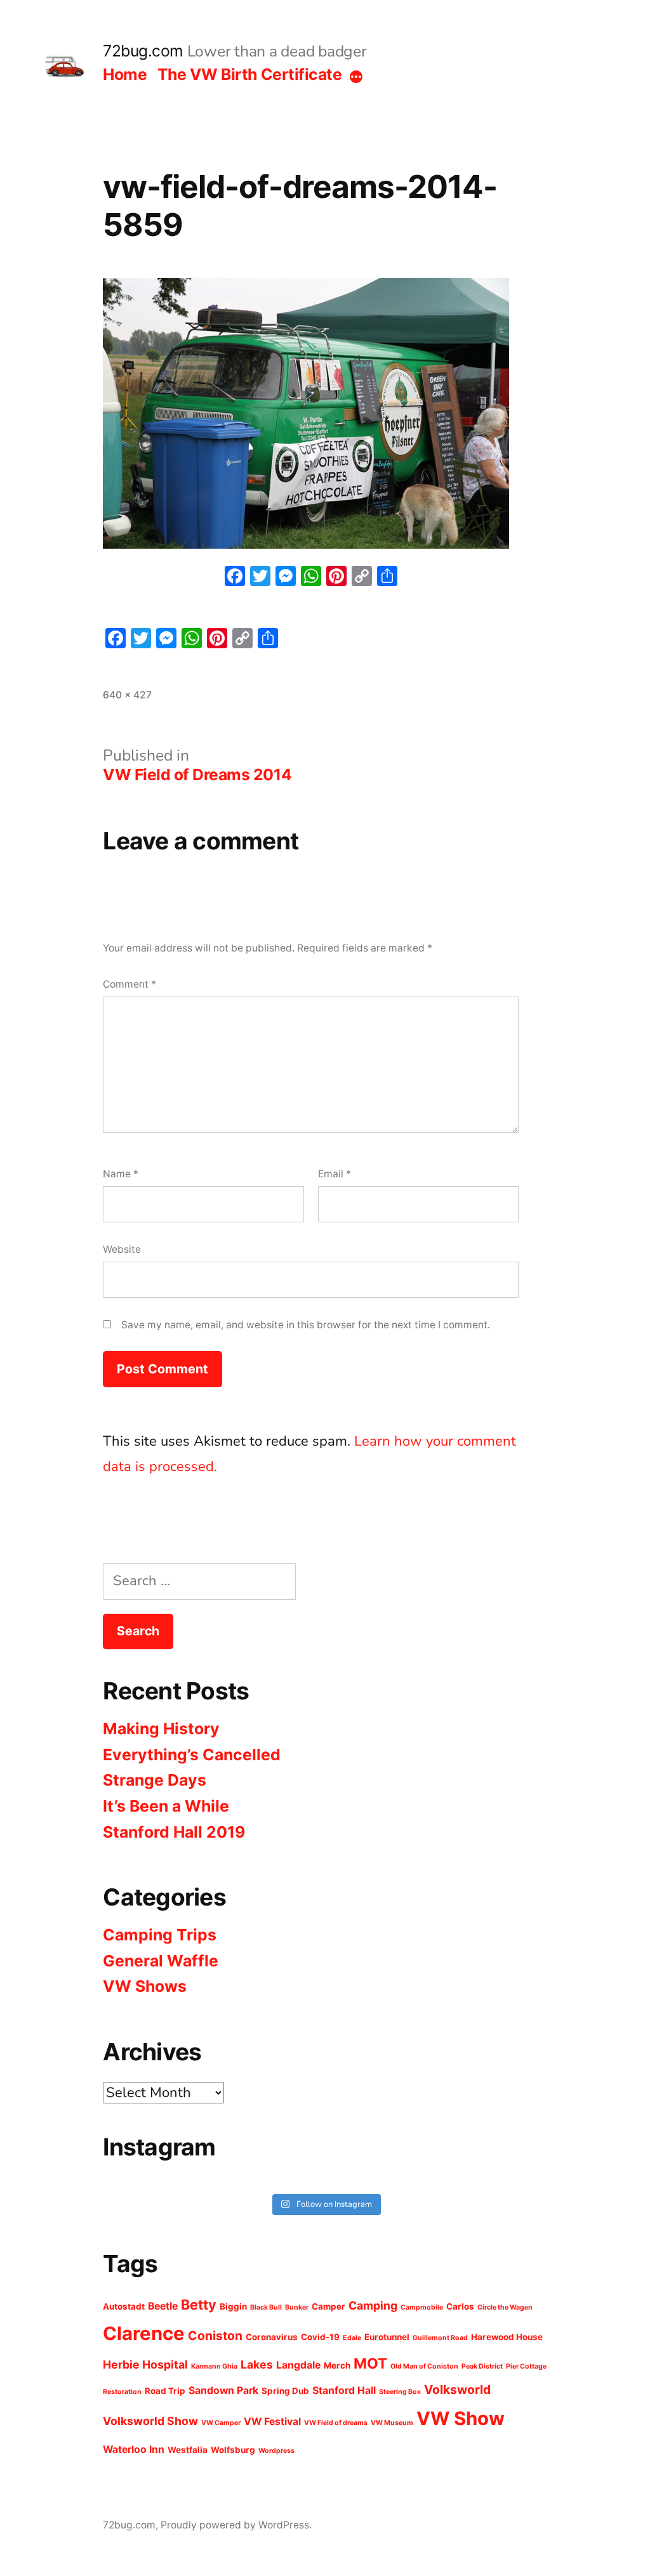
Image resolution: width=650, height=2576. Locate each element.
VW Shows (145, 1986)
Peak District (482, 2366)
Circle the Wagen (505, 2307)
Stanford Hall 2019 (174, 1832)
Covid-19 (320, 2337)
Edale (352, 2338)
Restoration (122, 2392)
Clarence (144, 2333)
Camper (328, 2306)
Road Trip (165, 2391)
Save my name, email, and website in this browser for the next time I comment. (306, 1325)
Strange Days (155, 1780)
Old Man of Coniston (424, 2366)
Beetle (163, 2306)
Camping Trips (160, 1935)
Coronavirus (272, 2337)
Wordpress (276, 2451)
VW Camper (221, 2423)
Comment (129, 984)
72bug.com (143, 51)
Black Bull (266, 2307)
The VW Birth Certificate (249, 74)
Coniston (215, 2336)
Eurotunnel (387, 2337)
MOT (370, 2364)
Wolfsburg (233, 2450)
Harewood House (507, 2337)
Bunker (297, 2307)
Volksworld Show (150, 2421)
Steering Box (400, 2392)
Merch (337, 2365)
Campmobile (422, 2307)
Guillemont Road (440, 2338)
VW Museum (392, 2423)
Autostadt (124, 2306)
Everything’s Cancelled (192, 1755)
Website (122, 1249)
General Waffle (161, 1961)
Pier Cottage (526, 2366)
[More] (356, 77)
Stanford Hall (344, 2390)
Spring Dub (285, 2391)
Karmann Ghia (214, 2366)
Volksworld (457, 2390)
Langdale (298, 2365)
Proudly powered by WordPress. (236, 2525)
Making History (161, 1729)
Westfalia (188, 2450)
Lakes (257, 2364)
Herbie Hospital (145, 2364)
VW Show (461, 2418)
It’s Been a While (166, 1806)
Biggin (233, 2306)
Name (121, 1174)
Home (125, 74)
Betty (199, 2305)
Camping (373, 2305)
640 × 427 (127, 695)
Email (335, 1174)
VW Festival (272, 2422)
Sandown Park (223, 2390)
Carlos (460, 2306)
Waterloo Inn (134, 2449)
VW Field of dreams (336, 2423)
